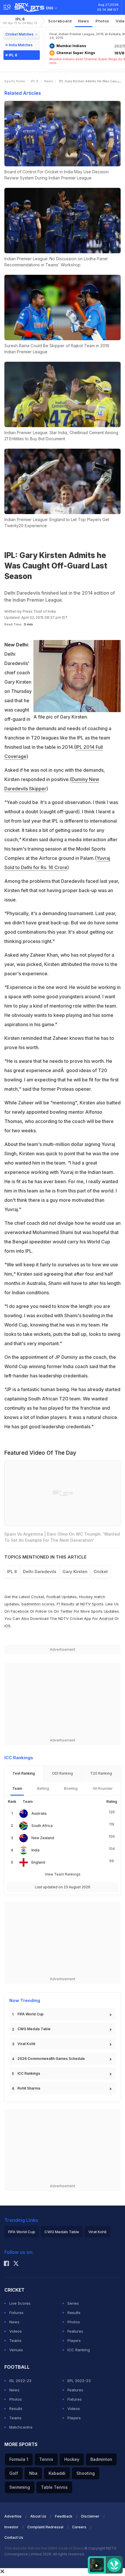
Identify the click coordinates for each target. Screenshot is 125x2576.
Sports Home (15, 81)
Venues (16, 2350)
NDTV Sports (92, 1604)
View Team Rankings (63, 1874)
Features (75, 2331)
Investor (11, 2527)
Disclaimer (90, 2516)
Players (74, 2340)
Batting (43, 1788)
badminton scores (38, 1604)
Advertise (13, 2516)
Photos (102, 21)
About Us (38, 2516)
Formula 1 (19, 2459)
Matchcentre (21, 2427)
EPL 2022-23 (79, 2381)
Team (17, 1788)
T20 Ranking (101, 1773)
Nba (33, 2473)
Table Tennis (54, 2487)
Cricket (38, 1597)
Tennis (46, 2459)
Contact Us (14, 2537)
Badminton (101, 2459)
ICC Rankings (29, 2073)
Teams (15, 2340)
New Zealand (43, 1838)
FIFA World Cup (31, 2014)
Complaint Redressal (45, 2527)
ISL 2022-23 (20, 2381)
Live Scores (20, 2303)
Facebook (20, 1611)
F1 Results (66, 1604)
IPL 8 (20, 21)
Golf (14, 2473)
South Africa (42, 1826)
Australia (39, 1813)
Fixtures (16, 2313)
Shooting (86, 2473)
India (35, 1850)
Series (73, 2303)
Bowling (71, 1788)
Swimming (20, 2487)
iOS (7, 1626)
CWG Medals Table (34, 2029)
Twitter (66, 1611)
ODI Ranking (63, 1773)
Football (54, 1597)
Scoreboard (60, 21)
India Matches (21, 45)
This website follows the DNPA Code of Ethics (44, 2548)
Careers (79, 2527)
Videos (16, 2331)
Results (74, 2313)
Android (106, 1618)
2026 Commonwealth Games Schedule (51, 2059)
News (84, 21)
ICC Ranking (79, 2350)
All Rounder (103, 1788)
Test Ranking (24, 1773)
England (38, 1862)
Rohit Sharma (29, 2088)
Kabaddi (57, 2473)
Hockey (72, 2459)
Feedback (64, 2516)
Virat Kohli (26, 2044)
